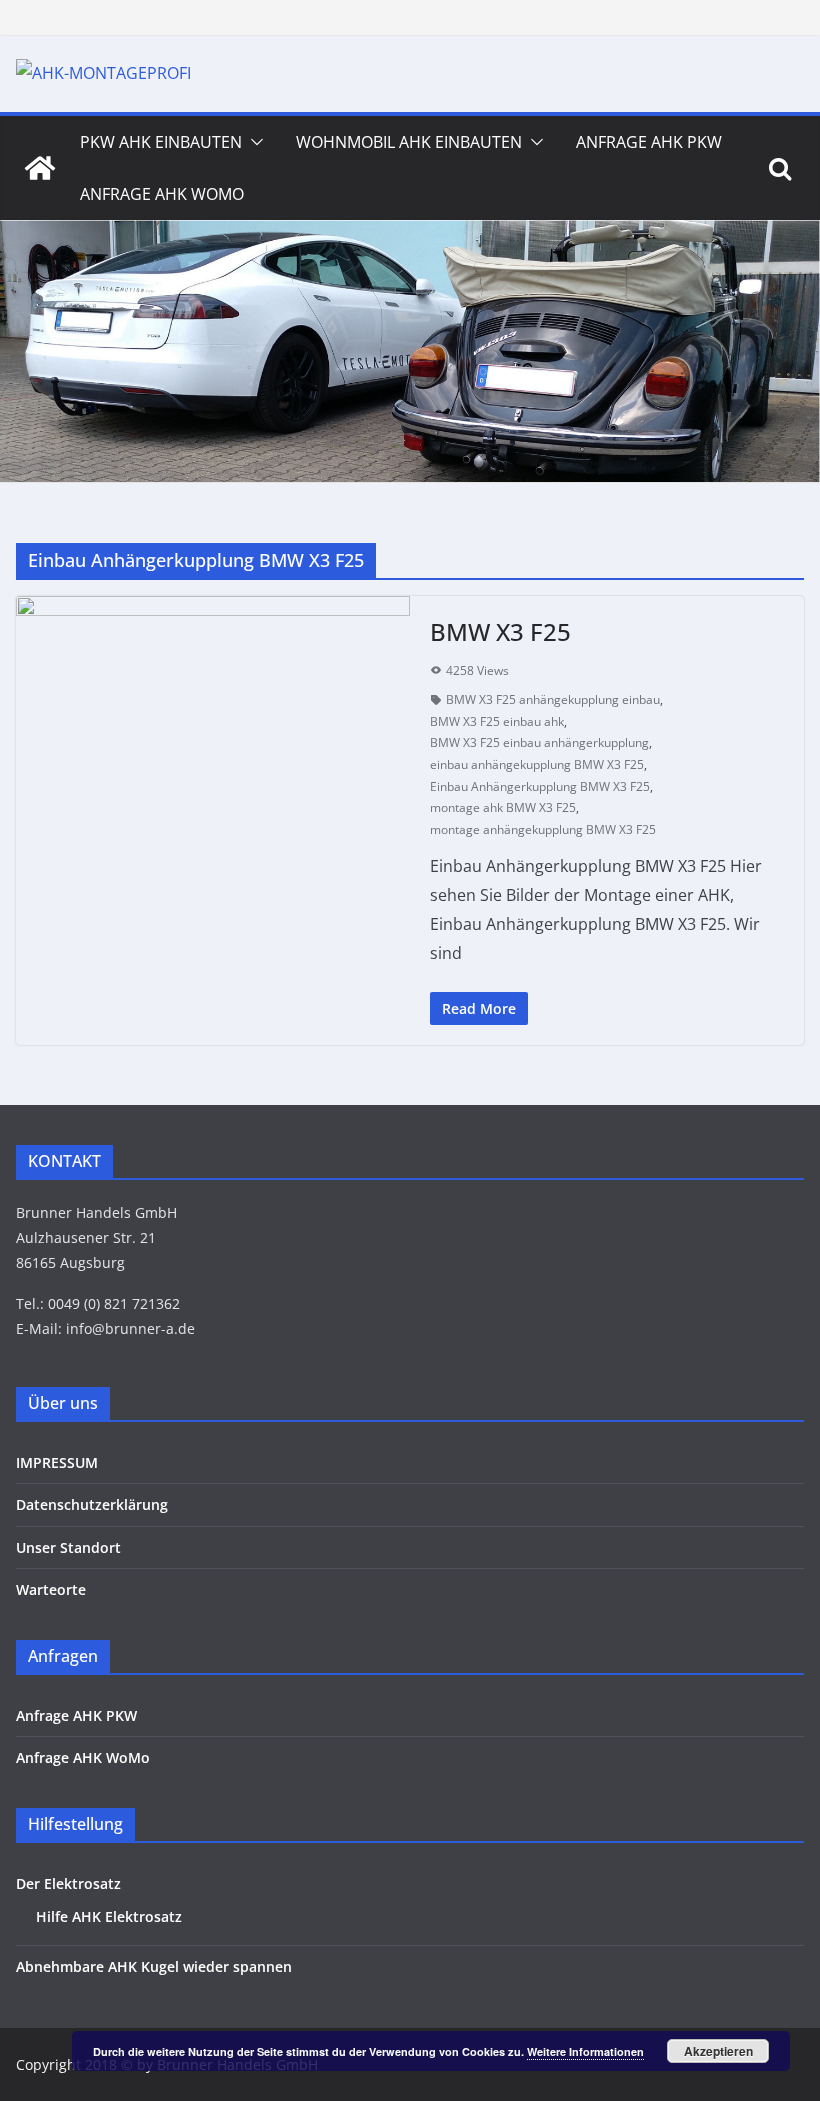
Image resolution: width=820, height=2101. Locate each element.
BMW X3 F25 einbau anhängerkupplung (539, 742)
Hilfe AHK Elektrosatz (109, 1916)
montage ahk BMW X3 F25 (503, 807)
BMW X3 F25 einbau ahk (497, 721)
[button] (253, 142)
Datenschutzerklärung (92, 1504)
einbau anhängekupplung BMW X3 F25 (537, 764)
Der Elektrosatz (68, 1883)
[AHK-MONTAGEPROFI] (40, 168)
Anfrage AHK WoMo (162, 194)
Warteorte (51, 1589)
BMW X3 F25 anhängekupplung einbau (553, 699)
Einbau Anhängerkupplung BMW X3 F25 (540, 786)
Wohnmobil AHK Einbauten (409, 142)
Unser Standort (68, 1547)
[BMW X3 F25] (213, 725)
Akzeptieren (718, 2051)
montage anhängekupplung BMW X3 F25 (543, 829)
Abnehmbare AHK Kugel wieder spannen (154, 1966)
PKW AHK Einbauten (161, 142)
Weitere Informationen (585, 2051)
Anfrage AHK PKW (649, 142)
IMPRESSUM (57, 1462)
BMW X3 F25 (500, 631)
